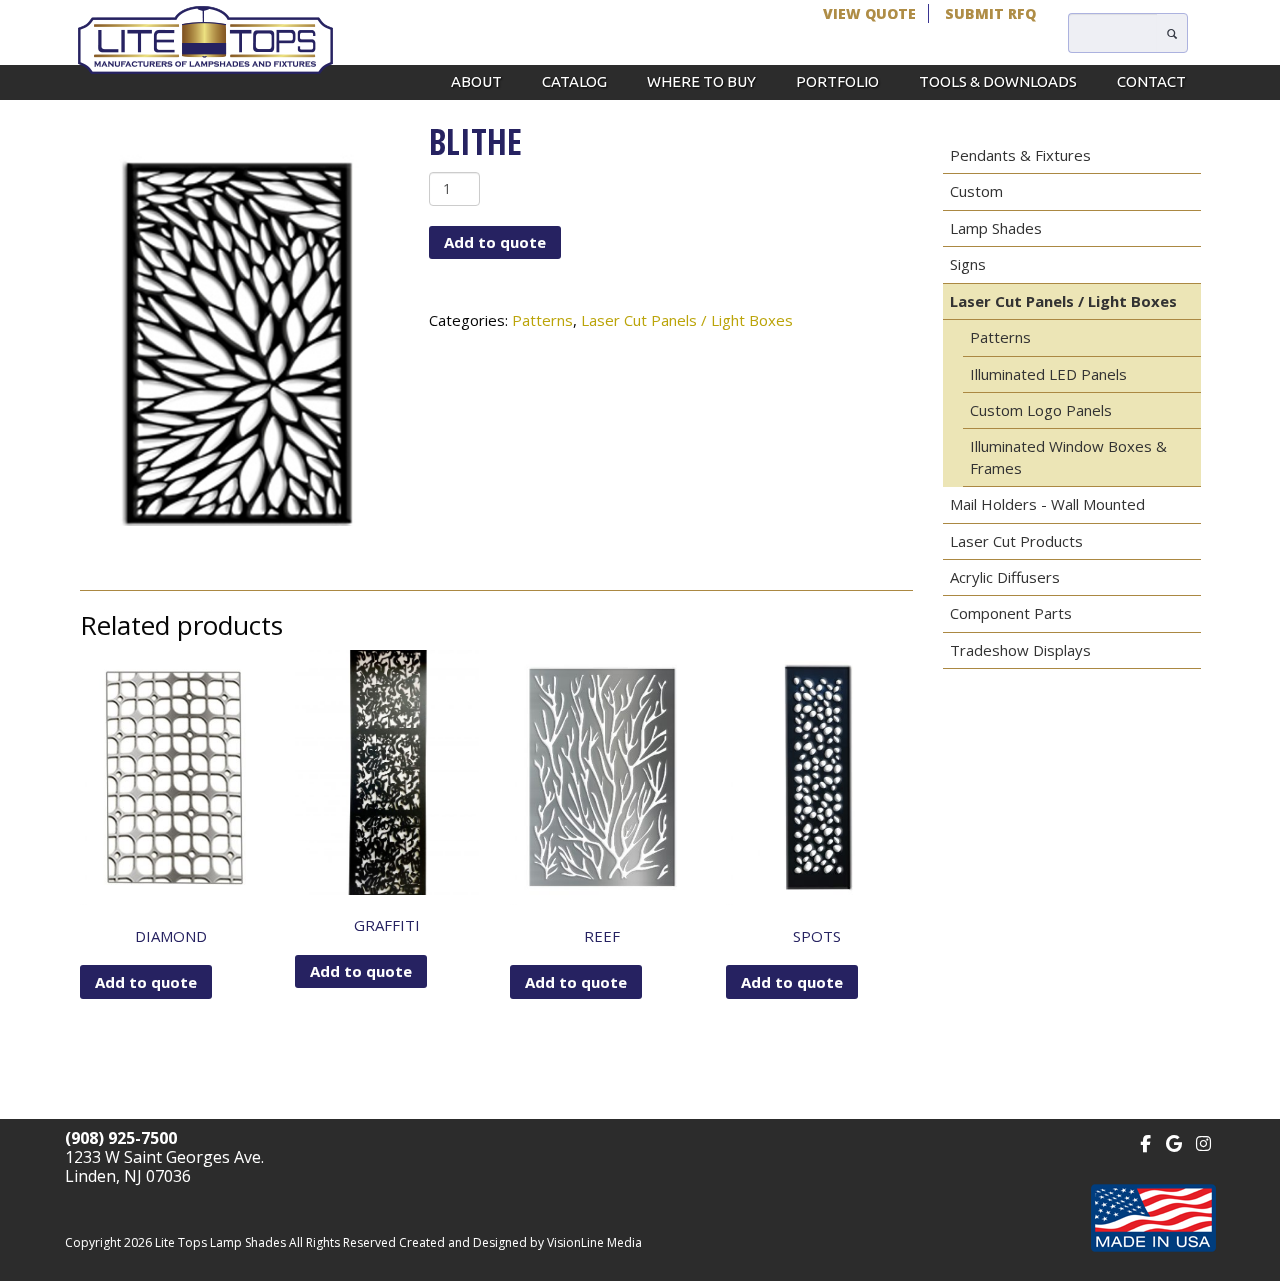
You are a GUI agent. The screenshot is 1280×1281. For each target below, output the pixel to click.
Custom (976, 191)
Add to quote (495, 242)
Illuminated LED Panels (1048, 374)
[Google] (1174, 1141)
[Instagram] (1203, 1141)
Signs (968, 264)
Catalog (574, 81)
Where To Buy (701, 81)
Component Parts (1011, 613)
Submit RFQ (990, 13)
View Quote (869, 13)
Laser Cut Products (1016, 541)
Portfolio (837, 81)
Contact (1151, 81)
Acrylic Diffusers (1005, 577)
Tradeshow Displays (1020, 650)
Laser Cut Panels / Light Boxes (687, 320)
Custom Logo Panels (1041, 410)
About (476, 81)
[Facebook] (1145, 1141)
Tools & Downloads (998, 81)
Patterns (542, 320)
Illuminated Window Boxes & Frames (1068, 456)
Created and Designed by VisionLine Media (520, 1242)
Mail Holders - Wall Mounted (1047, 504)
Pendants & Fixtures (1020, 155)
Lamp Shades (996, 228)
